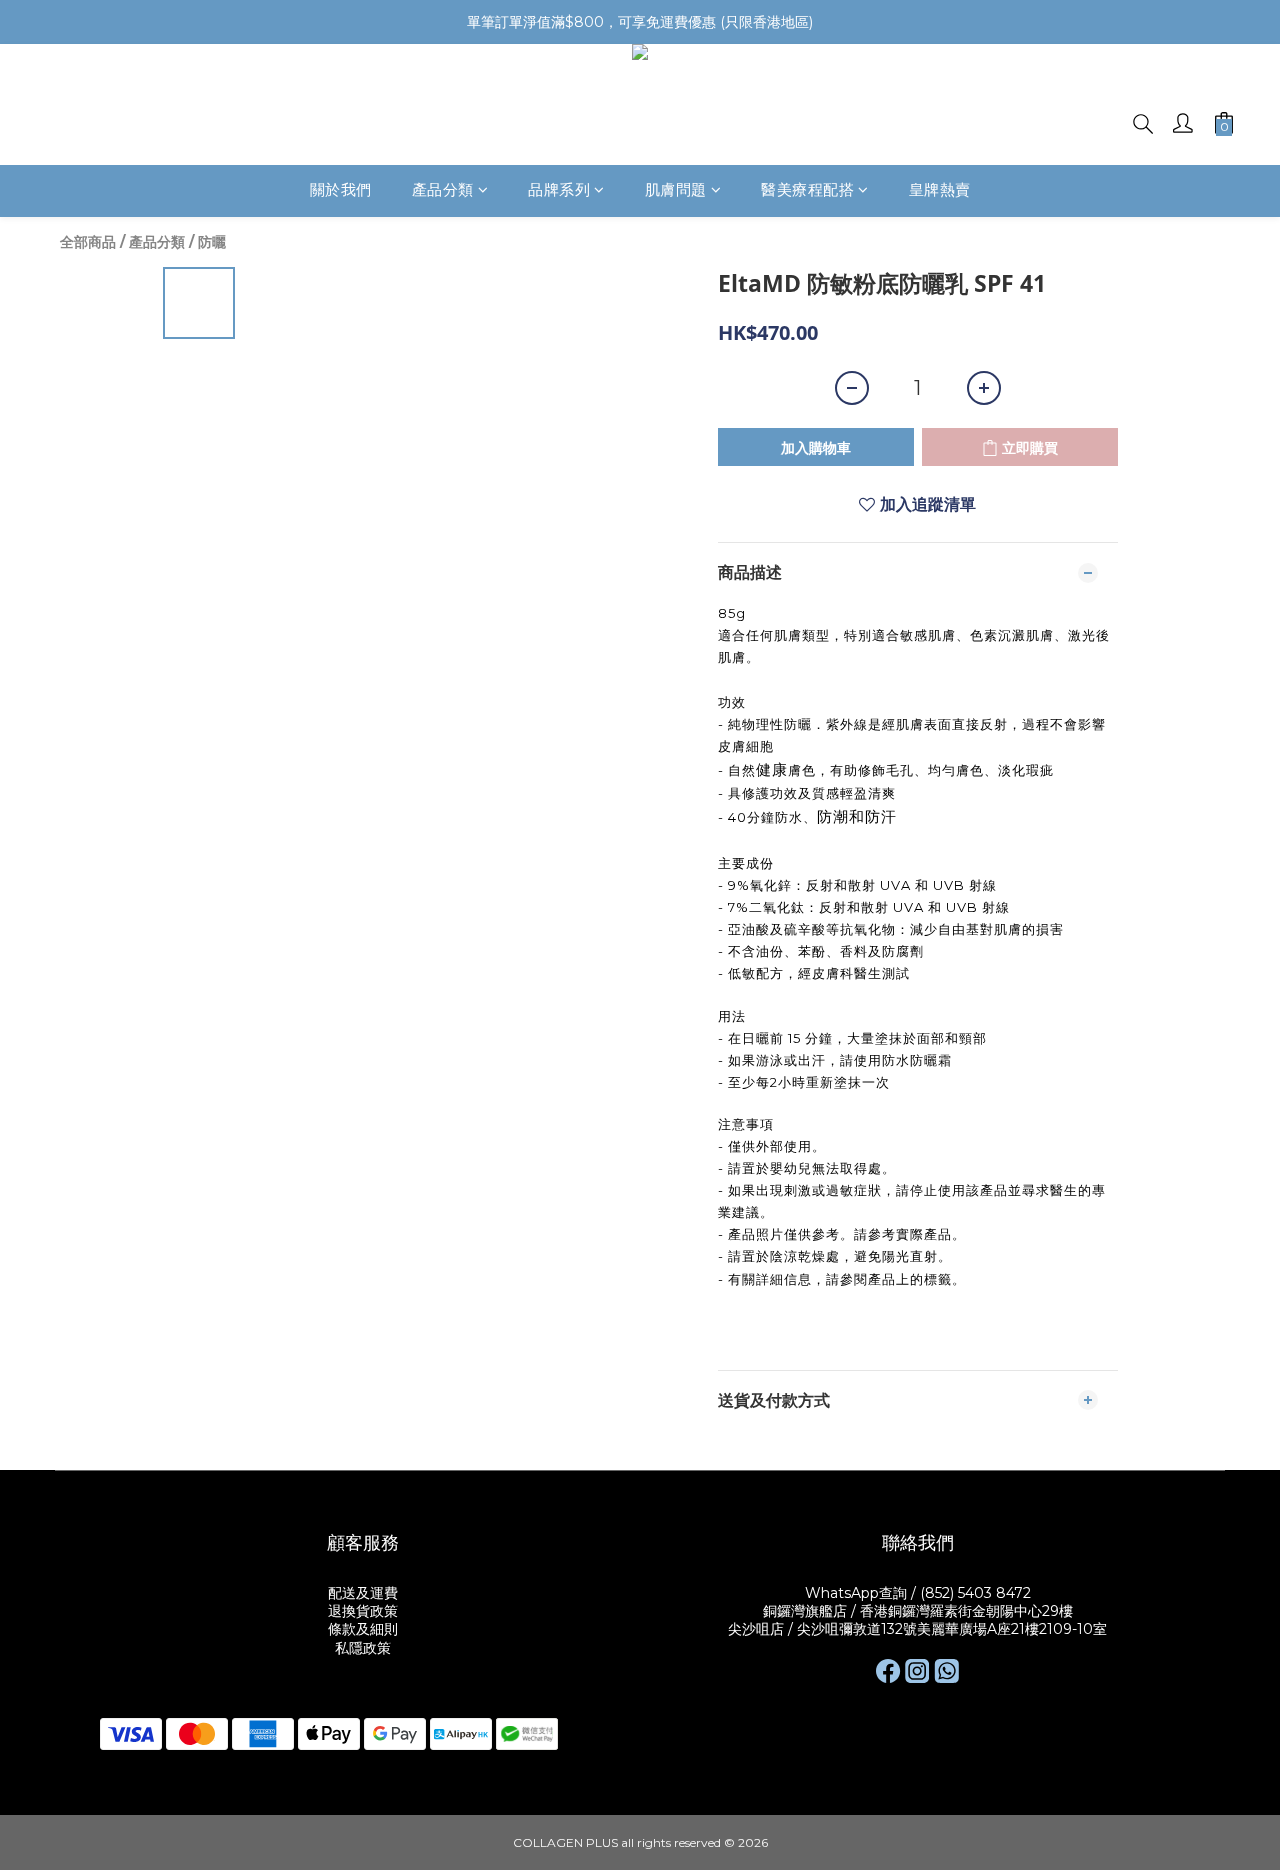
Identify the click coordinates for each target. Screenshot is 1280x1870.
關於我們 (341, 190)
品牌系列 (559, 190)
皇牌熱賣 (940, 190)
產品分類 (443, 190)
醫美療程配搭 (807, 190)
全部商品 (88, 242)
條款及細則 (363, 1629)
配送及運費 (363, 1593)
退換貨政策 (363, 1611)
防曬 (212, 242)
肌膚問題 (676, 190)
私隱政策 (363, 1648)
